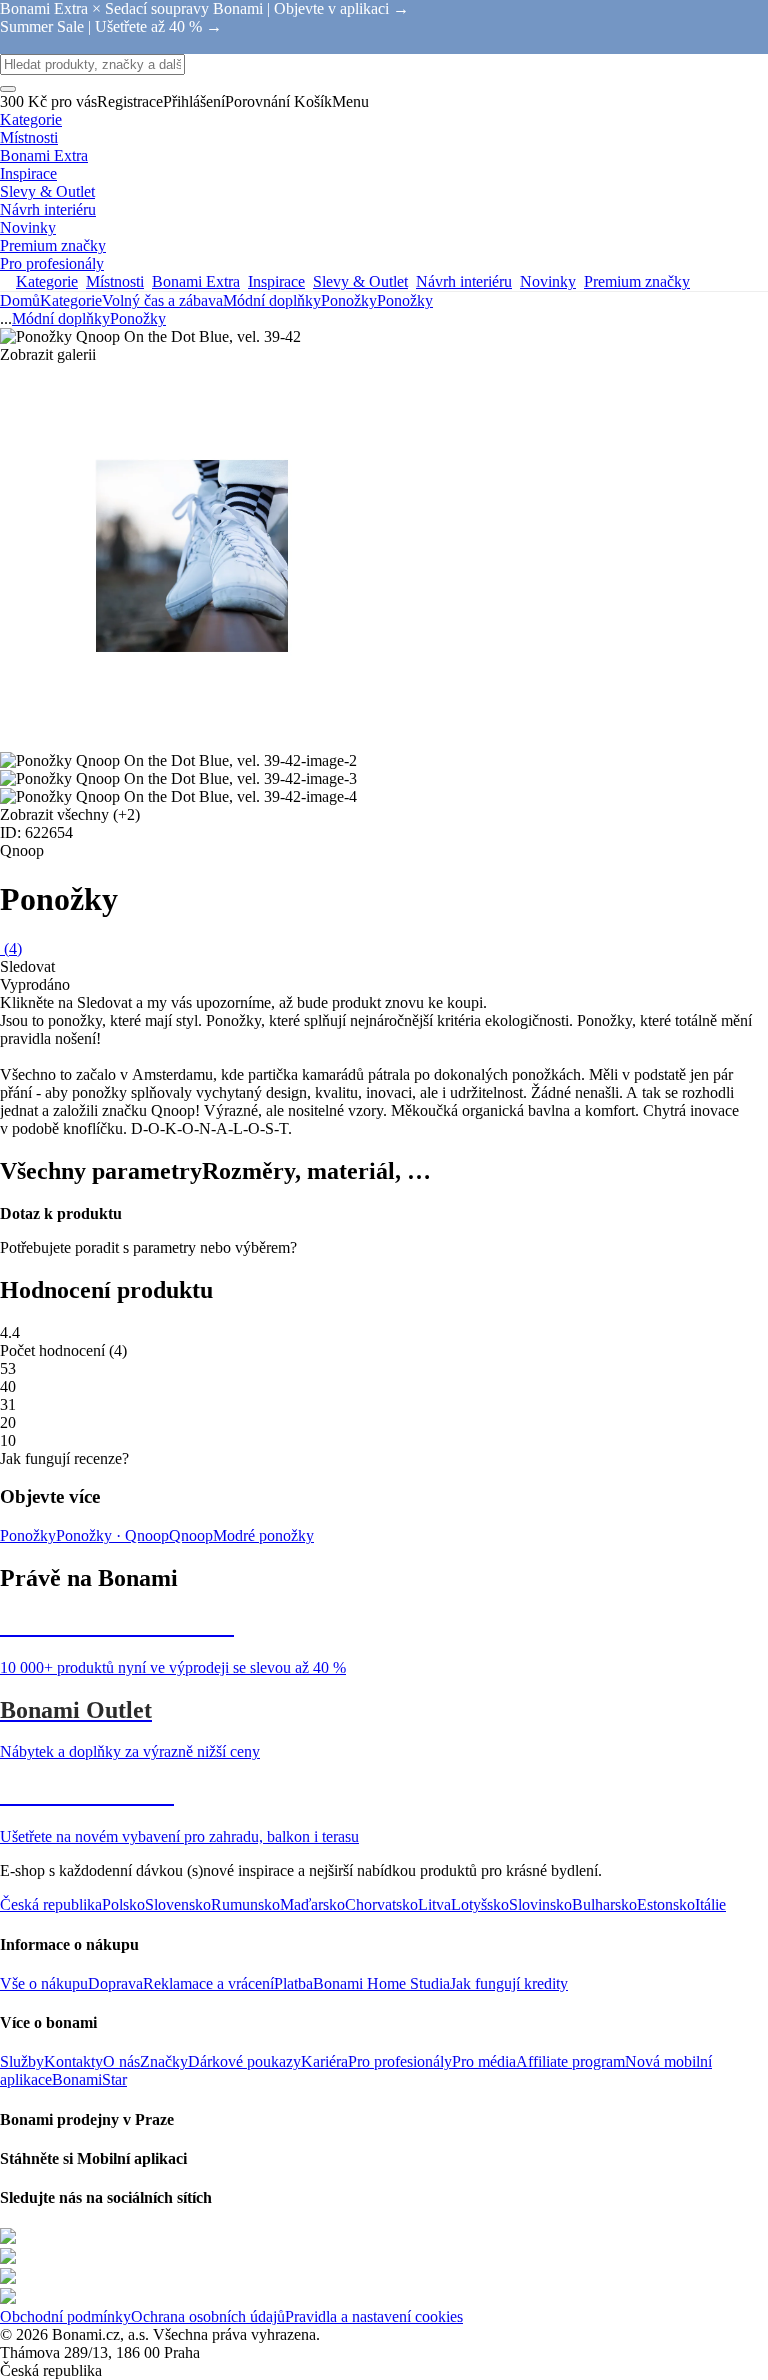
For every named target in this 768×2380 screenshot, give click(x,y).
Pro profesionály (400, 2061)
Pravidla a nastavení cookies (374, 2316)
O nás (121, 2061)
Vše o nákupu (44, 1983)
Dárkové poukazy (244, 2061)
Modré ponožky (263, 1535)
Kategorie (71, 300)
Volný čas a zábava (162, 300)
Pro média (484, 2061)
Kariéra (324, 2061)
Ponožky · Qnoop (112, 1535)
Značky (164, 2061)
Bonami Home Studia (381, 1983)
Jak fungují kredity (509, 1983)
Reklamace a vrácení (208, 1983)
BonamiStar (89, 2079)
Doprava (115, 1983)
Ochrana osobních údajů (208, 2316)
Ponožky (405, 300)
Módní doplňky (272, 300)
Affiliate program (570, 2061)
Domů (20, 300)
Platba (293, 1983)
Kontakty (73, 2061)
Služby (22, 2061)
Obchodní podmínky (65, 2316)
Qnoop (191, 1535)
